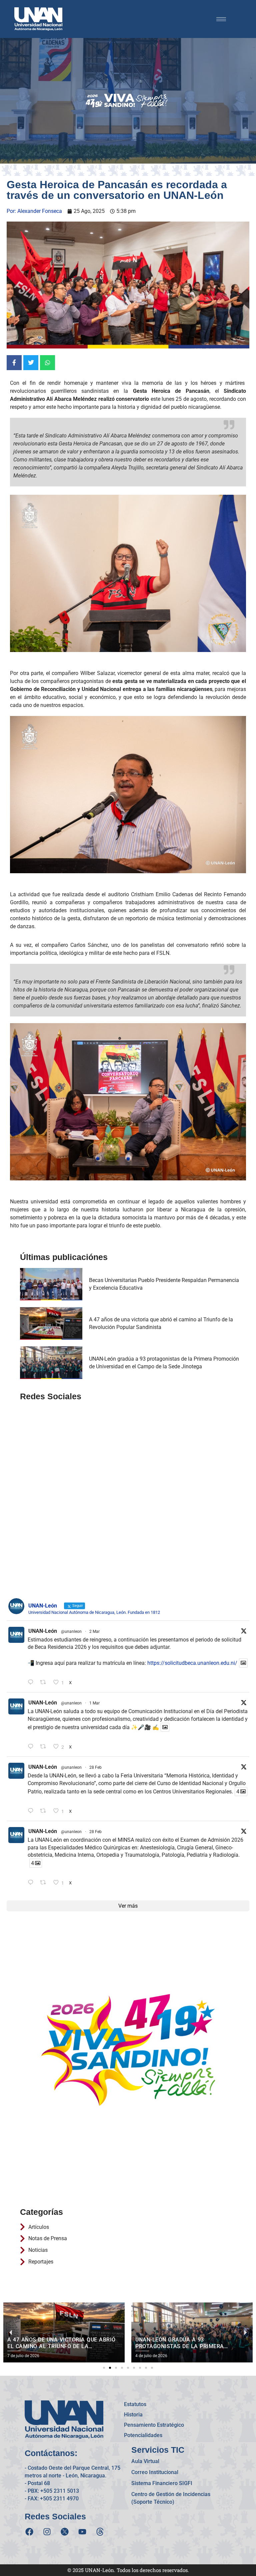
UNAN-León (43, 1631)
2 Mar (94, 1631)
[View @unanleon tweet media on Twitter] (243, 1663)
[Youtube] (82, 2532)
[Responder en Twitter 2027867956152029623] (32, 1811)
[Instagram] (47, 2532)
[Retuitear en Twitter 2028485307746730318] (45, 1683)
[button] (104, 2368)
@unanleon (71, 1631)
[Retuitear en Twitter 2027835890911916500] (45, 1883)
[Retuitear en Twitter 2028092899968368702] (45, 1747)
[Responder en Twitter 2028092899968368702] (32, 1747)
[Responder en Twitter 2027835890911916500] (32, 1883)
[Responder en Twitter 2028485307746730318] (32, 1683)
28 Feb (95, 1767)
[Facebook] (29, 2532)
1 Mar (94, 1703)
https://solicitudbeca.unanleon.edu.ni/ (192, 1663)
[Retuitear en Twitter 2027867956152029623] (45, 1811)
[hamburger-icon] (221, 19)
